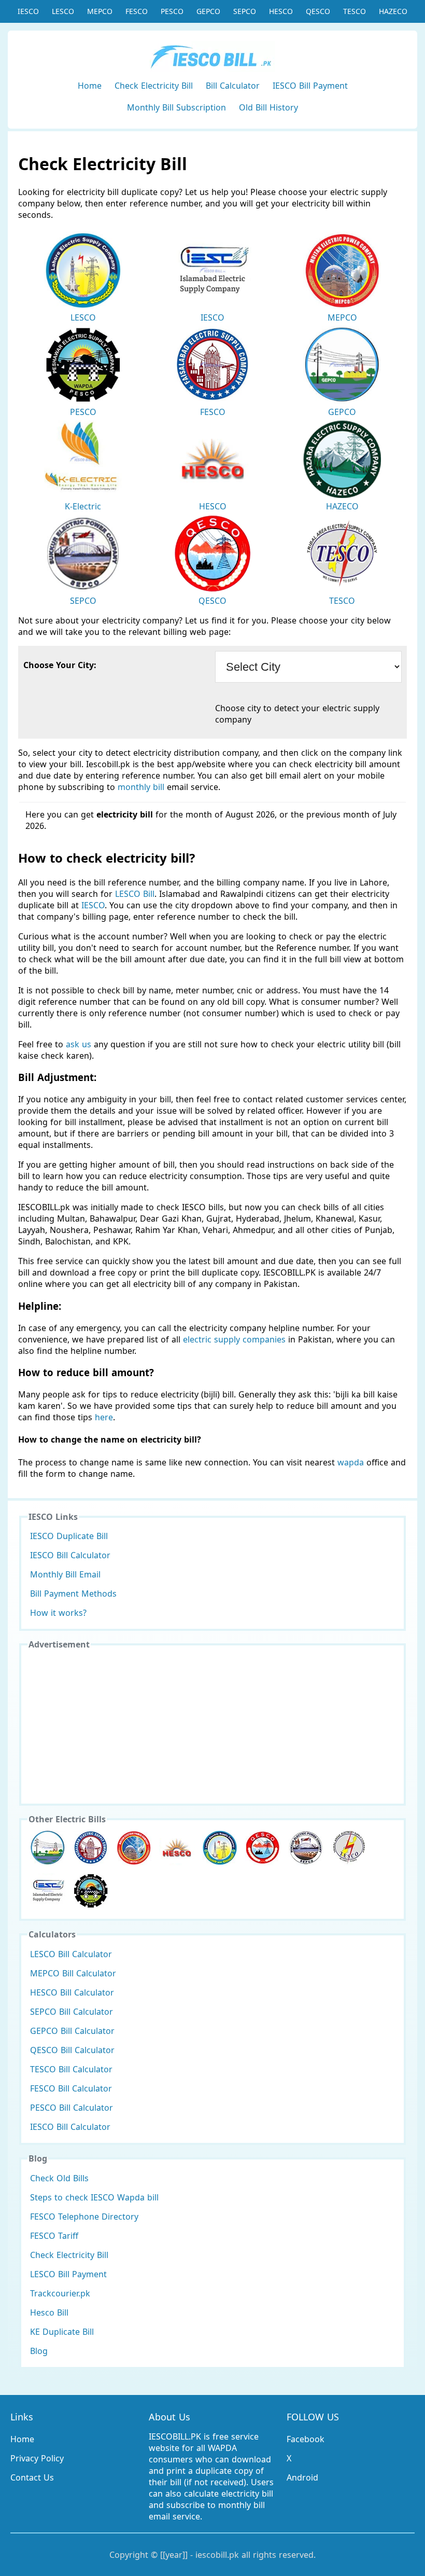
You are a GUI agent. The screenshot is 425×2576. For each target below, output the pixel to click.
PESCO (172, 11)
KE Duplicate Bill (62, 2332)
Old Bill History (268, 107)
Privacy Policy (37, 2458)
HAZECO (393, 11)
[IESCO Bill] (48, 1891)
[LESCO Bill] (220, 1848)
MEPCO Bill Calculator (73, 1973)
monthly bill (141, 787)
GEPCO (208, 11)
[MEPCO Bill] (134, 1848)
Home (90, 86)
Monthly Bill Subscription (176, 107)
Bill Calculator (233, 86)
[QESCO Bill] (263, 1848)
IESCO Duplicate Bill (69, 1536)
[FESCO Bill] (91, 1848)
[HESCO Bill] (177, 1848)
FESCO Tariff (54, 2236)
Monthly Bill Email (65, 1574)
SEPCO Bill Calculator (72, 2012)
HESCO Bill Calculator (72, 1992)
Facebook (306, 2439)
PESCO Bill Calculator (72, 2108)
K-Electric (83, 506)
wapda (351, 1462)
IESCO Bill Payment (310, 86)
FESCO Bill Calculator (71, 2088)
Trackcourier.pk (60, 2293)
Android (302, 2477)
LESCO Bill (135, 894)
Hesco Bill (49, 2312)
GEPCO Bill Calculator (72, 2031)
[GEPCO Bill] (48, 1848)
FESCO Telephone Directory (84, 2217)
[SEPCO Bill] (306, 1848)
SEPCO (245, 11)
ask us (79, 1044)
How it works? (58, 1613)
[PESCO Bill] (91, 1891)
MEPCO (100, 11)
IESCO (28, 11)
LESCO (63, 11)
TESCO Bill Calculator (71, 2069)
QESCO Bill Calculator (72, 2050)
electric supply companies (236, 1339)
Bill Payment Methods (73, 1594)
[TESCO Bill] (349, 1848)
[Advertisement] (212, 1726)
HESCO (281, 11)
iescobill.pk (217, 2555)
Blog (39, 2351)
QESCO (318, 11)
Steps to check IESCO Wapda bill (94, 2197)
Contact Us (32, 2477)
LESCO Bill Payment (68, 2274)
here (104, 1417)
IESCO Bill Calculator (70, 1555)
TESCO (355, 11)
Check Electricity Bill (154, 86)
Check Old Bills (59, 2178)
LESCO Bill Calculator (71, 1954)
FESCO (137, 11)
